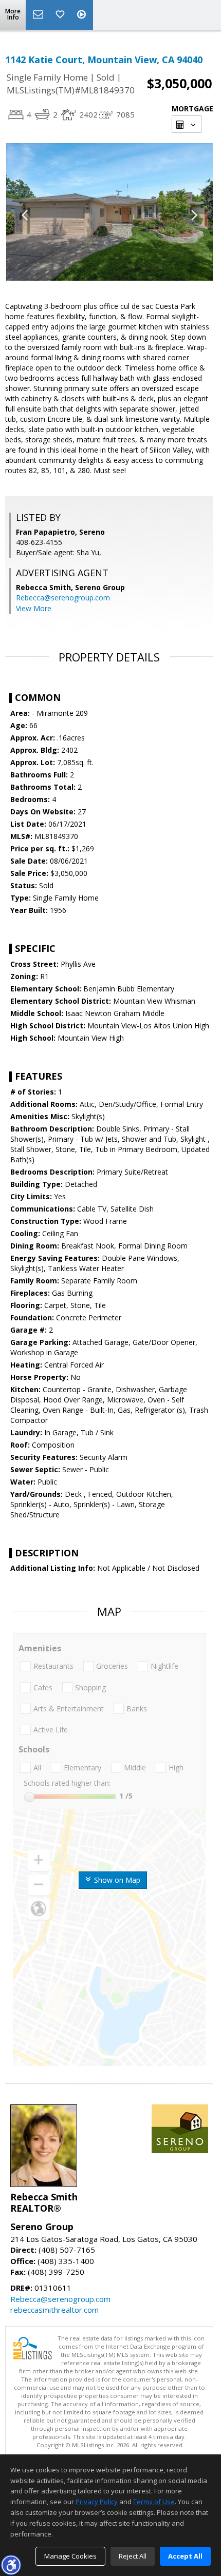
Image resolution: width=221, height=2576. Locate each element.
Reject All (133, 2556)
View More (34, 608)
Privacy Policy (97, 2502)
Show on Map (116, 1880)
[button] (11, 2565)
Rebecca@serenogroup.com (63, 598)
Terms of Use (154, 2502)
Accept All (185, 2556)
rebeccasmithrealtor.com (54, 2310)
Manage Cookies (70, 2556)
